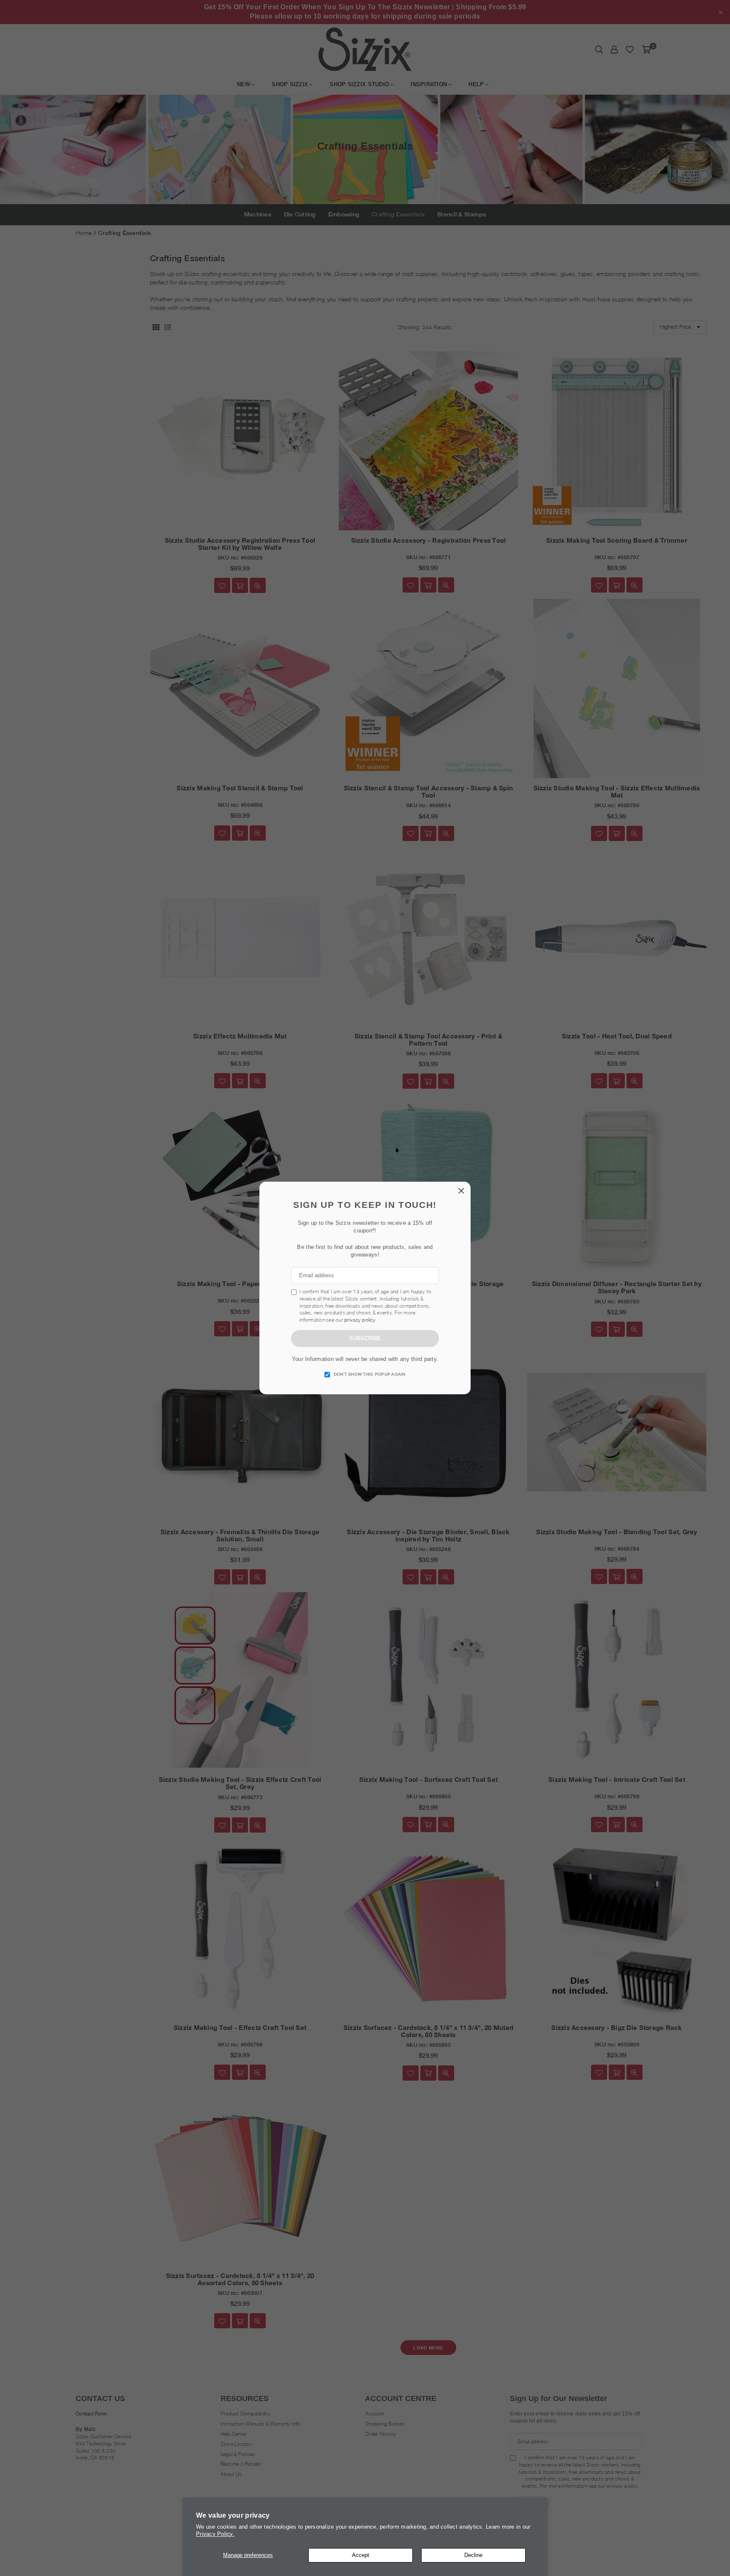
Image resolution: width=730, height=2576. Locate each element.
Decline (473, 2555)
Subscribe (365, 1338)
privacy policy (360, 1320)
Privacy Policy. (215, 2534)
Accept (361, 2555)
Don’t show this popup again (370, 1374)
